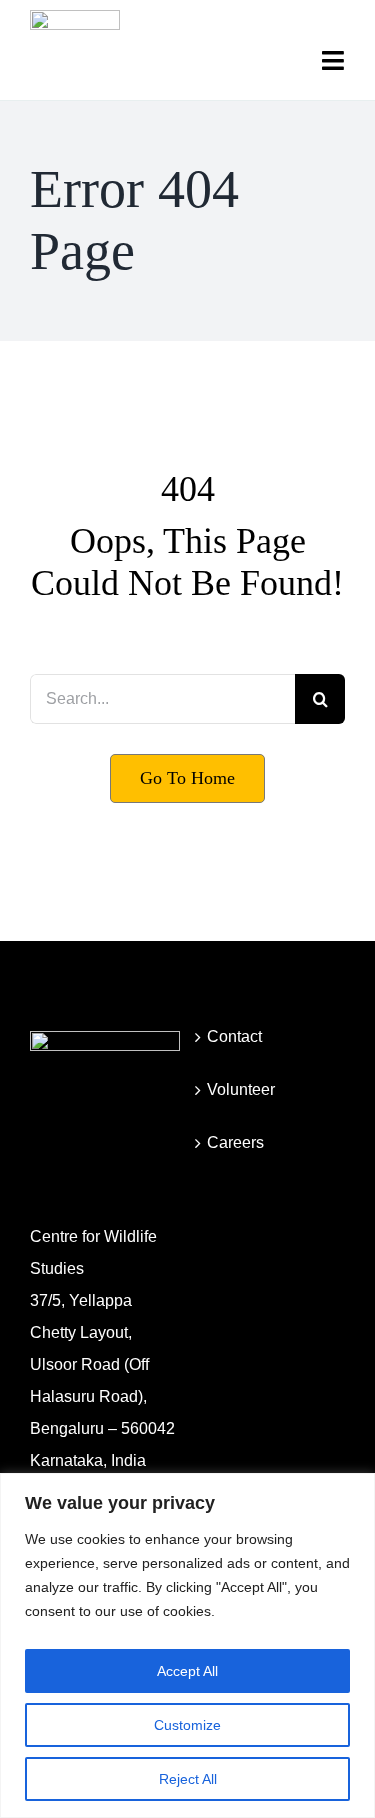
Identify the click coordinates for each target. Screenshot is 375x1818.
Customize (187, 1725)
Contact (234, 1036)
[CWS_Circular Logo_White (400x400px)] (105, 1038)
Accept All (187, 1671)
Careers (235, 1142)
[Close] (354, 1490)
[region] (187, 1645)
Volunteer (241, 1089)
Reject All (188, 1779)
